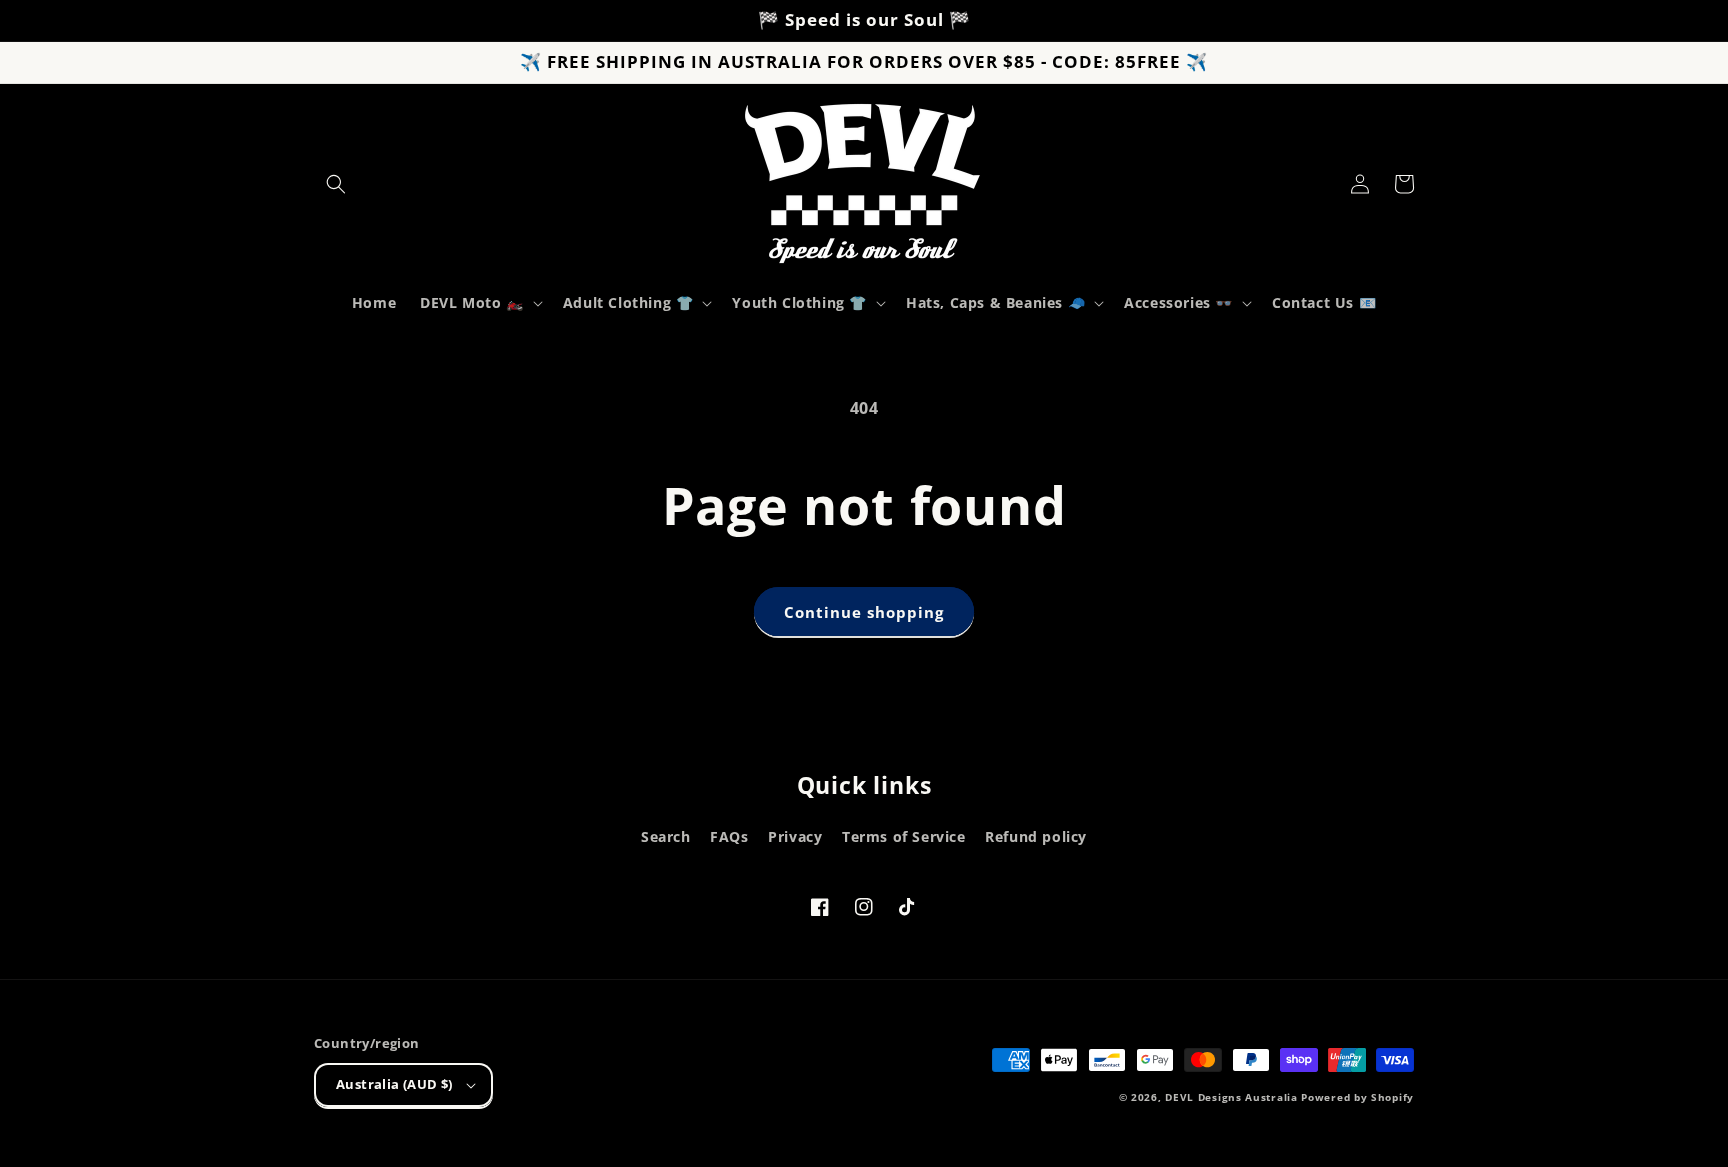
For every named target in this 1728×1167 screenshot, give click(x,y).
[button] (336, 184)
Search (666, 836)
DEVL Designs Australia (1231, 1097)
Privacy (795, 836)
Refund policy (1036, 836)
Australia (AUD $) (394, 1084)
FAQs (729, 836)
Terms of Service (904, 836)
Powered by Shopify (1357, 1097)
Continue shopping (864, 612)
